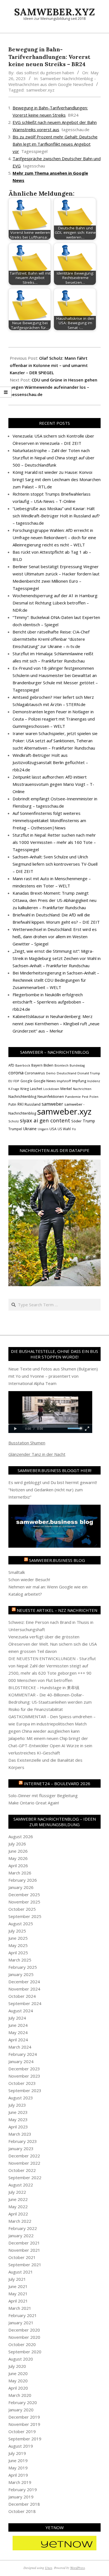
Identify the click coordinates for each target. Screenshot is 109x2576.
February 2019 (23, 2489)
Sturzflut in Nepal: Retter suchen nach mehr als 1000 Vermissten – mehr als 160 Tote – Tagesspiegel (54, 842)
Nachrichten (82, 1089)
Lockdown (51, 1089)
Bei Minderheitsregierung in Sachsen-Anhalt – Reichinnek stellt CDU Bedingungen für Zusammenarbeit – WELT (56, 980)
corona (16, 1073)
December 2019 (24, 2417)
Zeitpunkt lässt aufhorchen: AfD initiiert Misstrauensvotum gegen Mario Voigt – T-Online (53, 784)
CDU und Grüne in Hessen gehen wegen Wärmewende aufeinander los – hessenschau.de (54, 387)
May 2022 (18, 2207)
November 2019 (24, 2424)
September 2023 (25, 2090)
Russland (33, 1104)
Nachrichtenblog (22, 1096)
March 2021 (20, 2308)
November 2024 (24, 1989)
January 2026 (21, 1887)
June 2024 (18, 2025)
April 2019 (18, 2475)
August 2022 (21, 2185)
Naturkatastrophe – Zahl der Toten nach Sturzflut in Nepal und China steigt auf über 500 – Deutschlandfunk (54, 458)
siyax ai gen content (45, 1120)
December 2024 (24, 1982)
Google (26, 1081)
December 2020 (24, 2330)
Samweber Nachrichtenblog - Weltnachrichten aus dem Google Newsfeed (52, 81)
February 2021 (23, 2315)
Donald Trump (89, 1073)
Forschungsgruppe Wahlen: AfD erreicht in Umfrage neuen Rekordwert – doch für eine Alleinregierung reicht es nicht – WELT (54, 537)
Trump (89, 1121)
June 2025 (18, 1938)
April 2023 (18, 2127)
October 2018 (22, 2511)
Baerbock (23, 1065)
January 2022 (21, 2236)
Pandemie (73, 1097)
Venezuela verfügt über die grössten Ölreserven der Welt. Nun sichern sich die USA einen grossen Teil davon (53, 1644)
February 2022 (23, 2228)
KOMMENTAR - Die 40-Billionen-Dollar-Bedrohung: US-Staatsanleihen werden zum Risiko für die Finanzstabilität (50, 1702)
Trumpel (15, 1129)
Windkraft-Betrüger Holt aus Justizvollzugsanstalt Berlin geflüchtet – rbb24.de (50, 762)
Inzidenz (94, 1081)
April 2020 (18, 2388)
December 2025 (24, 1895)
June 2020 (18, 2373)
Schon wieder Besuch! (29, 1579)
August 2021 (21, 2272)
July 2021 (17, 2279)
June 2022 (18, 2199)
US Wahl (64, 1129)
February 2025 (23, 1967)
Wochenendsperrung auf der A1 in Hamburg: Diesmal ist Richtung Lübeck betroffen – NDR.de (55, 603)
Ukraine (30, 1129)
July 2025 (17, 1931)
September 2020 (25, 2352)
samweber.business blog (57, 1560)
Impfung (79, 1081)
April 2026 (18, 1866)
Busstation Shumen (27, 1443)
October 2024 (22, 1996)
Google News (45, 1081)
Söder (76, 1121)
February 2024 (23, 2054)
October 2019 (22, 2431)
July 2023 (17, 2105)
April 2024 (18, 2040)
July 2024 (17, 2018)
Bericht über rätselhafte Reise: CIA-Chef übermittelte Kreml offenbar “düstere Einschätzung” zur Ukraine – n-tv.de (51, 639)
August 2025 (21, 1924)
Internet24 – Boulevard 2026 (57, 1783)
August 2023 (21, 2098)
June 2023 (18, 2112)
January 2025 (21, 1974)
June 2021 (18, 2286)
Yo (74, 1129)
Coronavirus (35, 1073)
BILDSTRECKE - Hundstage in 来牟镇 (44, 1687)
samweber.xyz (40, 90)
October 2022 (22, 2170)
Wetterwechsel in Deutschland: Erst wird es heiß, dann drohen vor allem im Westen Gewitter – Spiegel (55, 937)
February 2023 (23, 2141)
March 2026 (20, 1873)
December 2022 (24, 2156)
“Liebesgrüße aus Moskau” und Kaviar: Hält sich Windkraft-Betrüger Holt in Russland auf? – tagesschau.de (56, 516)
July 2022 (17, 2192)
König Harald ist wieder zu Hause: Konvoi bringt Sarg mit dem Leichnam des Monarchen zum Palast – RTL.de (57, 479)
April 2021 (18, 2301)
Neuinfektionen (51, 1096)
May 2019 (18, 2468)
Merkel (66, 1089)
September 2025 (25, 1916)
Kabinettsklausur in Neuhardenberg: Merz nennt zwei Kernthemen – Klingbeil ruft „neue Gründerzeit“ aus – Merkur (56, 1024)
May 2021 (18, 2294)
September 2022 (25, 2178)
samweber (52, 1104)
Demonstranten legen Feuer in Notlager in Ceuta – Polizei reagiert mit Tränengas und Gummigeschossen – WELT (54, 719)
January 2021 (21, 2323)
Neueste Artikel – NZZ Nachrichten (57, 1610)
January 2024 (21, 2061)
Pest (85, 1097)
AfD (11, 1065)
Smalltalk (17, 1572)
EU (10, 1081)
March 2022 (20, 2221)
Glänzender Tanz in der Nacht (37, 1454)
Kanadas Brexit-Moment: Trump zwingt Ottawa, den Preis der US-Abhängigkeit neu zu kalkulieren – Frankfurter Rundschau (54, 900)
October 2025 (22, 1909)
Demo (51, 1073)
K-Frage (14, 1089)
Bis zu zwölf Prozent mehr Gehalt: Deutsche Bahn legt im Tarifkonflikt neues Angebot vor (55, 144)
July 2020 (17, 2366)
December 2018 (24, 2504)
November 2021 (24, 2250)
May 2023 (18, 2119)
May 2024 (18, 2032)
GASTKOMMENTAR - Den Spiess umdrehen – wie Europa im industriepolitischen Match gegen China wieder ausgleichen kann (52, 1724)
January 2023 (21, 2148)
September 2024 (25, 2003)
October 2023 (22, 2083)
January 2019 (21, 2497)
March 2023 (20, 2134)
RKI (20, 1104)
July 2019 (17, 2453)
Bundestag (77, 1065)
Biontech (61, 1065)
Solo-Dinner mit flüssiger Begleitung (43, 1795)
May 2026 (18, 1858)
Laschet (36, 1089)
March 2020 (20, 2395)
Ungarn (43, 1129)
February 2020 (23, 2402)
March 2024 (20, 2047)
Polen (94, 1097)
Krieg (25, 1089)
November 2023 (24, 2076)
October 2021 (22, 2257)
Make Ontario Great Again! (34, 1803)
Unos (49, 2568)
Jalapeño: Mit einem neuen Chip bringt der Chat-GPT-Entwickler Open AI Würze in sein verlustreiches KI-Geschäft (50, 1746)
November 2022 (24, 2163)
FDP (16, 1081)
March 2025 (20, 1960)
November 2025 (24, 1902)
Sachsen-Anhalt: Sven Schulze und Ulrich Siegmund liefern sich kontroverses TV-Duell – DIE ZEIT (55, 864)
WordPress (78, 2568)
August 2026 (21, 1836)
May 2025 (18, 1945)
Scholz (14, 1121)
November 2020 (24, 2337)
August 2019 (21, 2446)
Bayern (37, 1065)
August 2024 (21, 2011)
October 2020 (22, 2344)
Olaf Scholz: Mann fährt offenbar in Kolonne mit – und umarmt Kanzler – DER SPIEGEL (49, 365)
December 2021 (24, 2243)
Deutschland (67, 1073)
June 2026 (18, 1851)
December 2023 (24, 2069)
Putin (12, 1104)
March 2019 (20, 2482)
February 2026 (23, 1880)
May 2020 (18, 2381)
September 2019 (25, 2439)
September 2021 (25, 2265)
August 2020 (21, 2359)
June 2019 (18, 2460)
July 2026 (17, 1844)
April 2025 (18, 1953)
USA (53, 1129)
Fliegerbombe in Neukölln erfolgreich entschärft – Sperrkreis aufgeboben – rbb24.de (48, 1002)
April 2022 (18, 2214)
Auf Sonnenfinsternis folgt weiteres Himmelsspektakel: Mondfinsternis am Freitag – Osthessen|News (49, 820)
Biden (48, 1065)
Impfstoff (64, 1081)
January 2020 (21, 2410)
